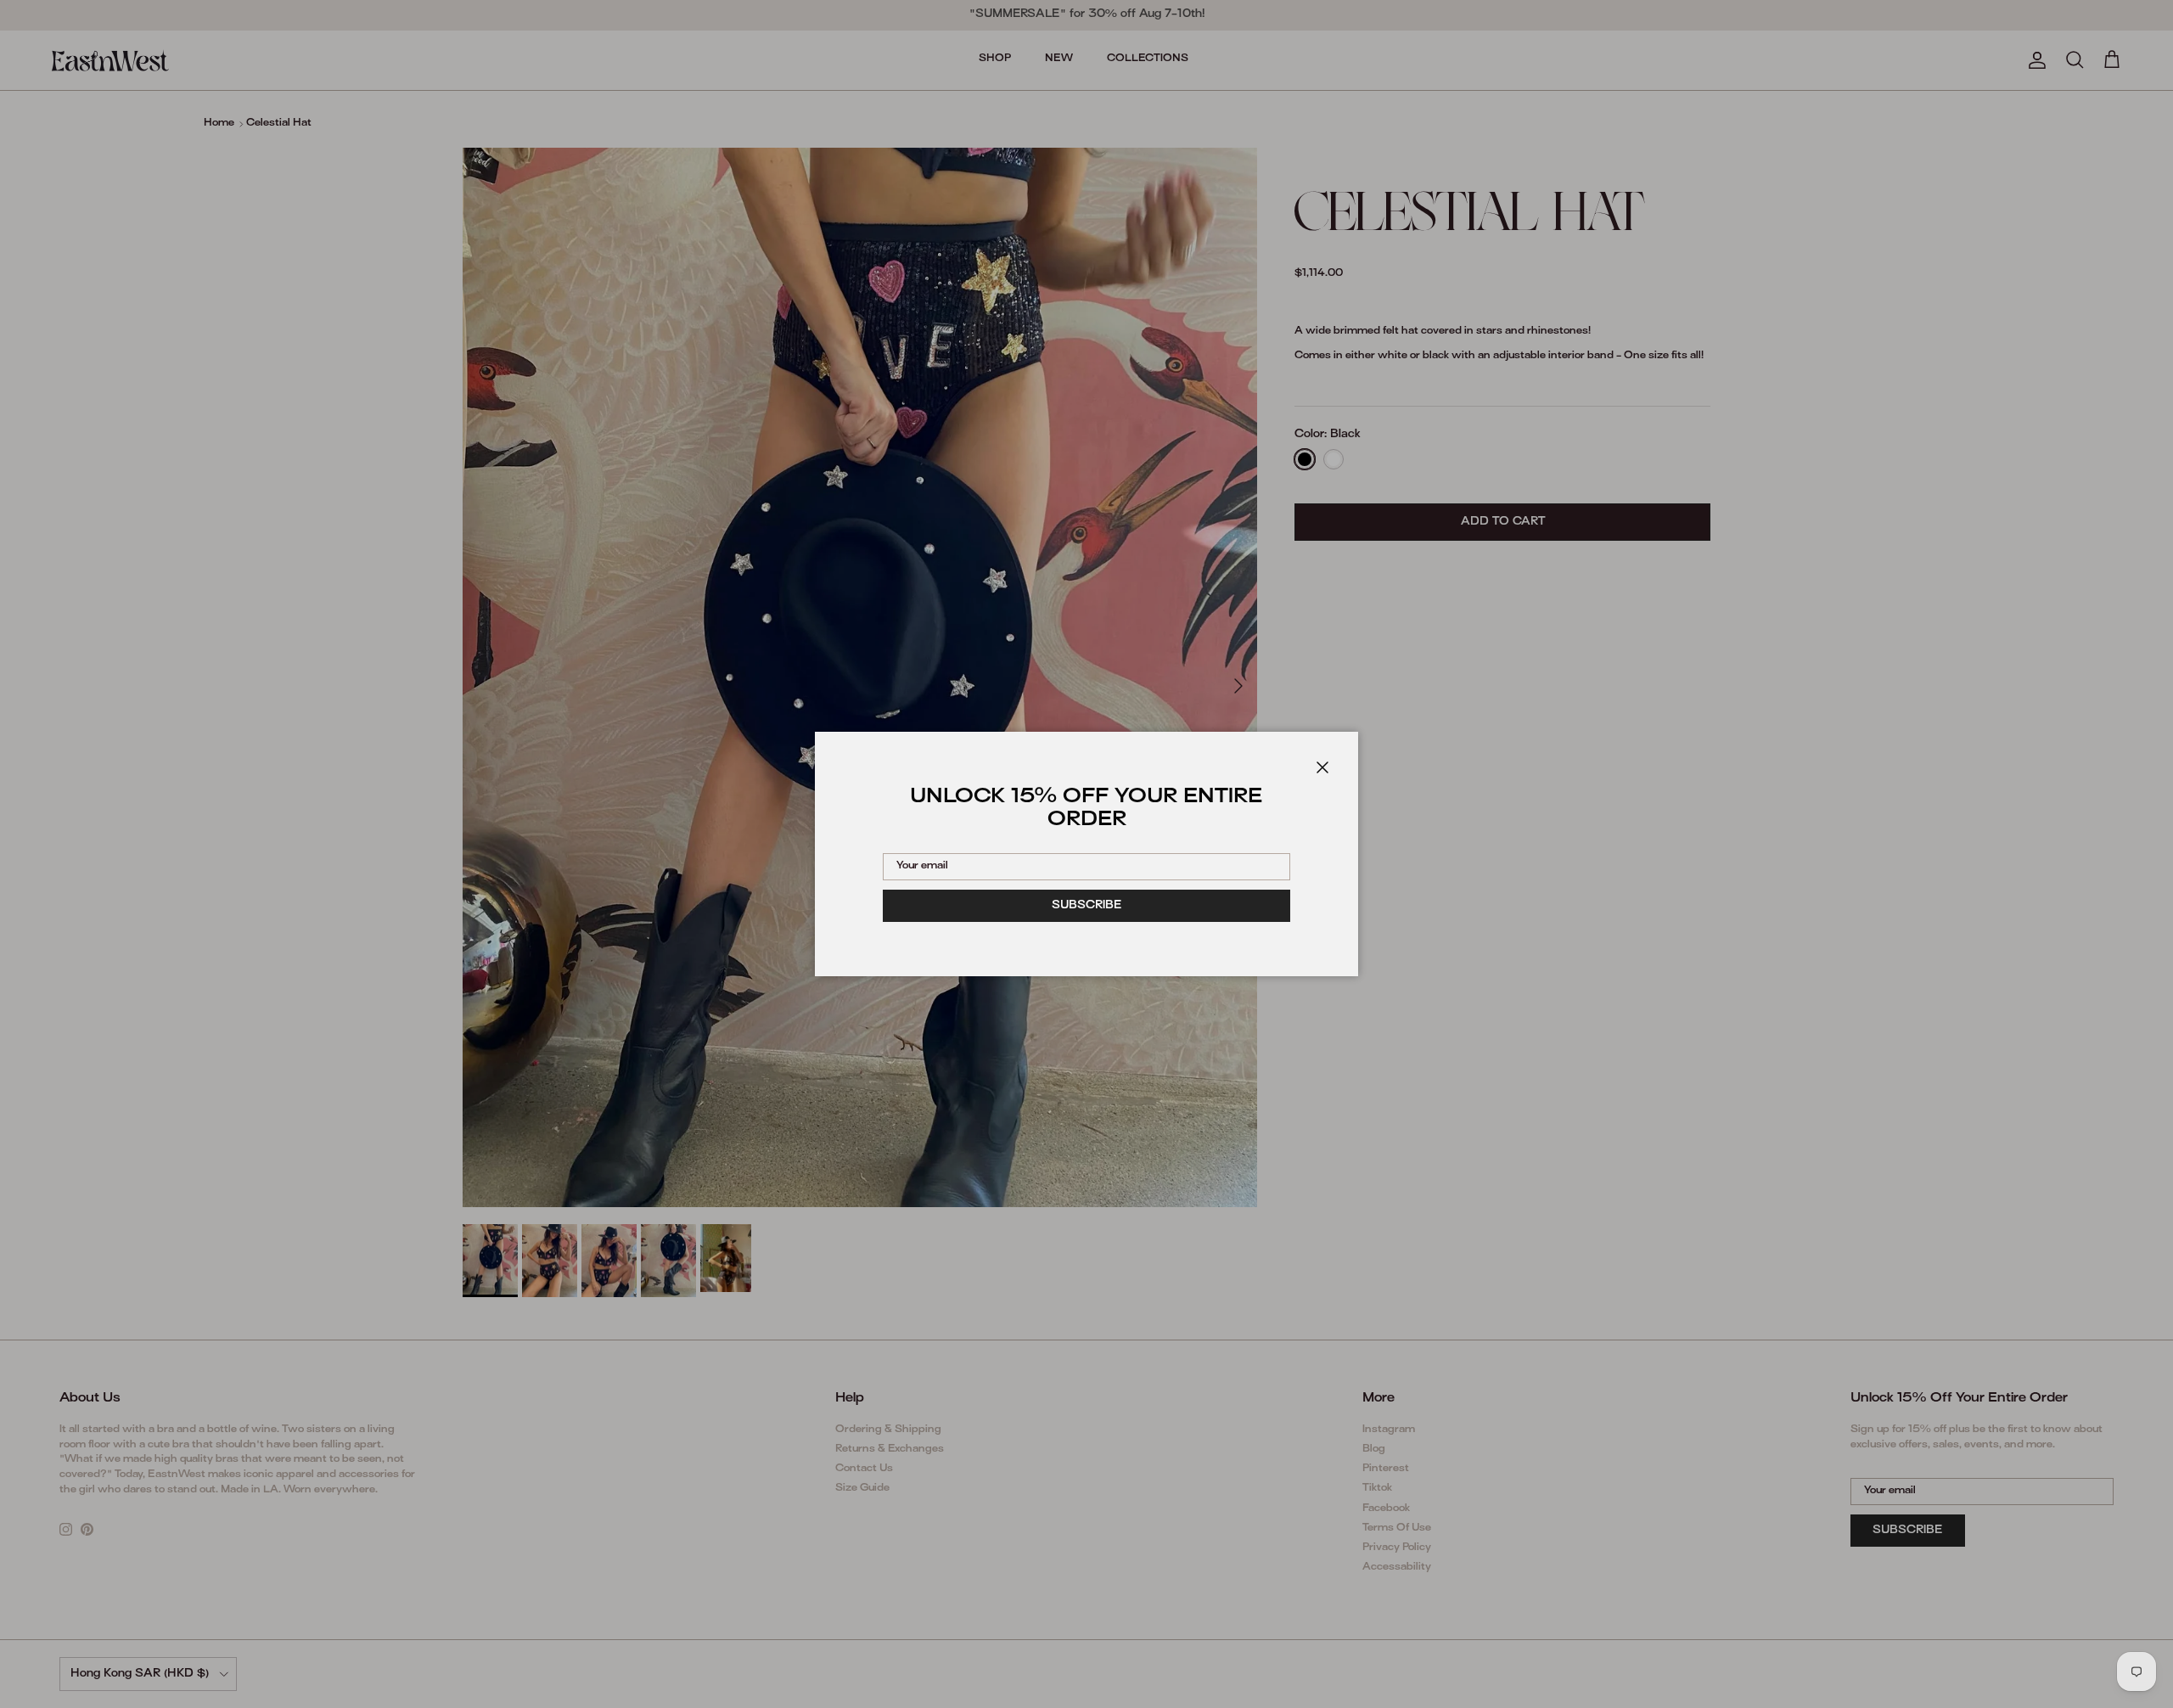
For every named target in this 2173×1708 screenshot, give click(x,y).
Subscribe (1087, 906)
